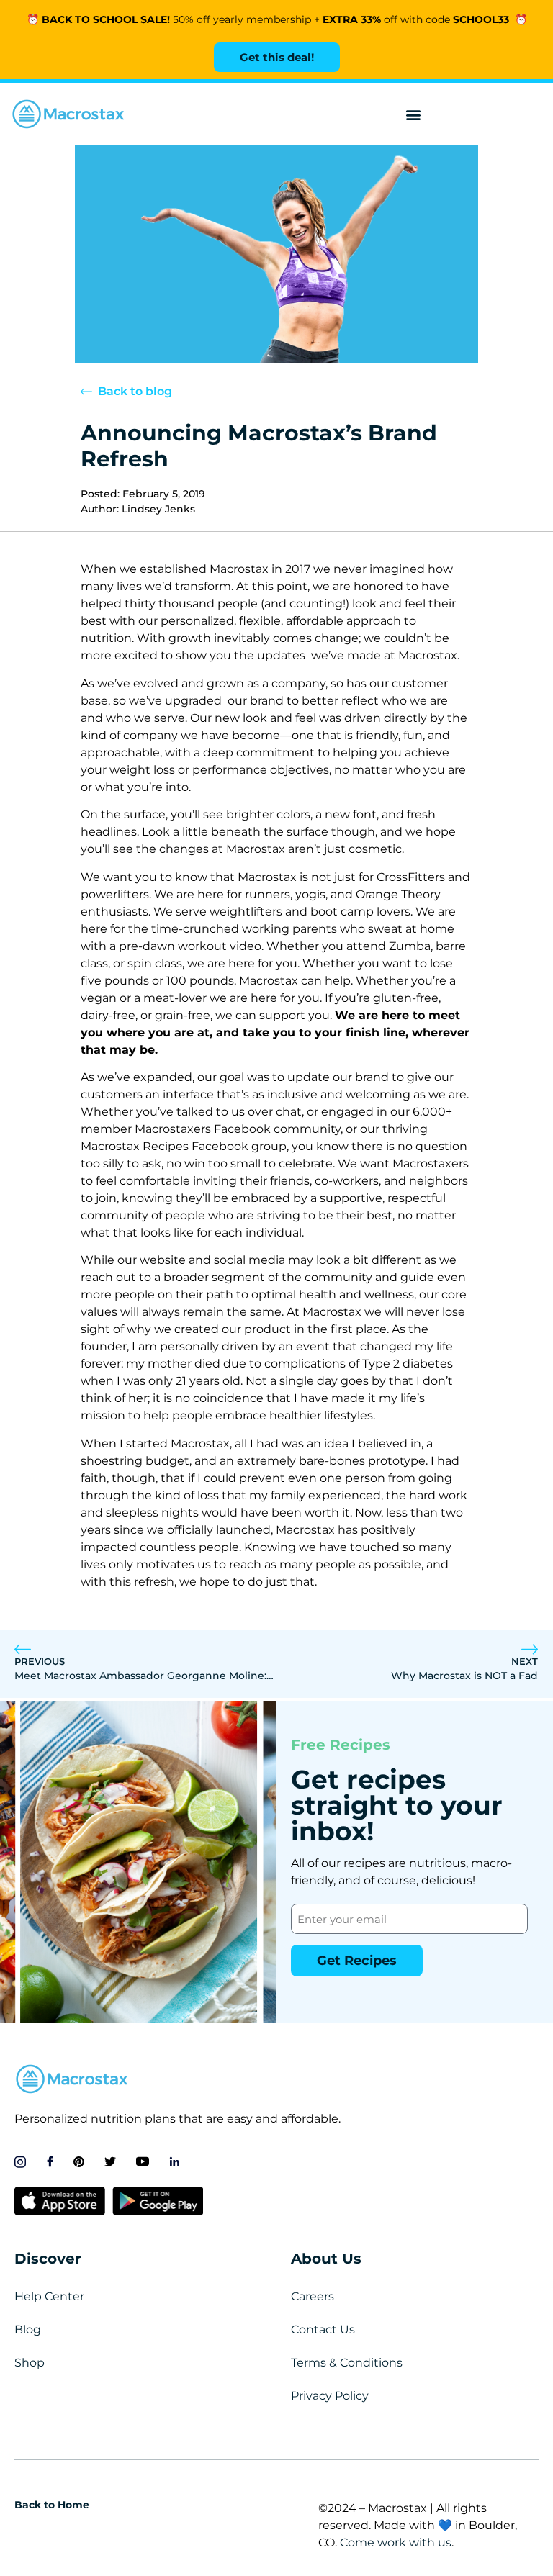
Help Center (49, 2296)
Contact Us (323, 2329)
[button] (414, 115)
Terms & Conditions (347, 2363)
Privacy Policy (330, 2396)
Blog (28, 2329)
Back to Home (52, 2505)
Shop (30, 2363)
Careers (313, 2296)
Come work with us (396, 2543)
